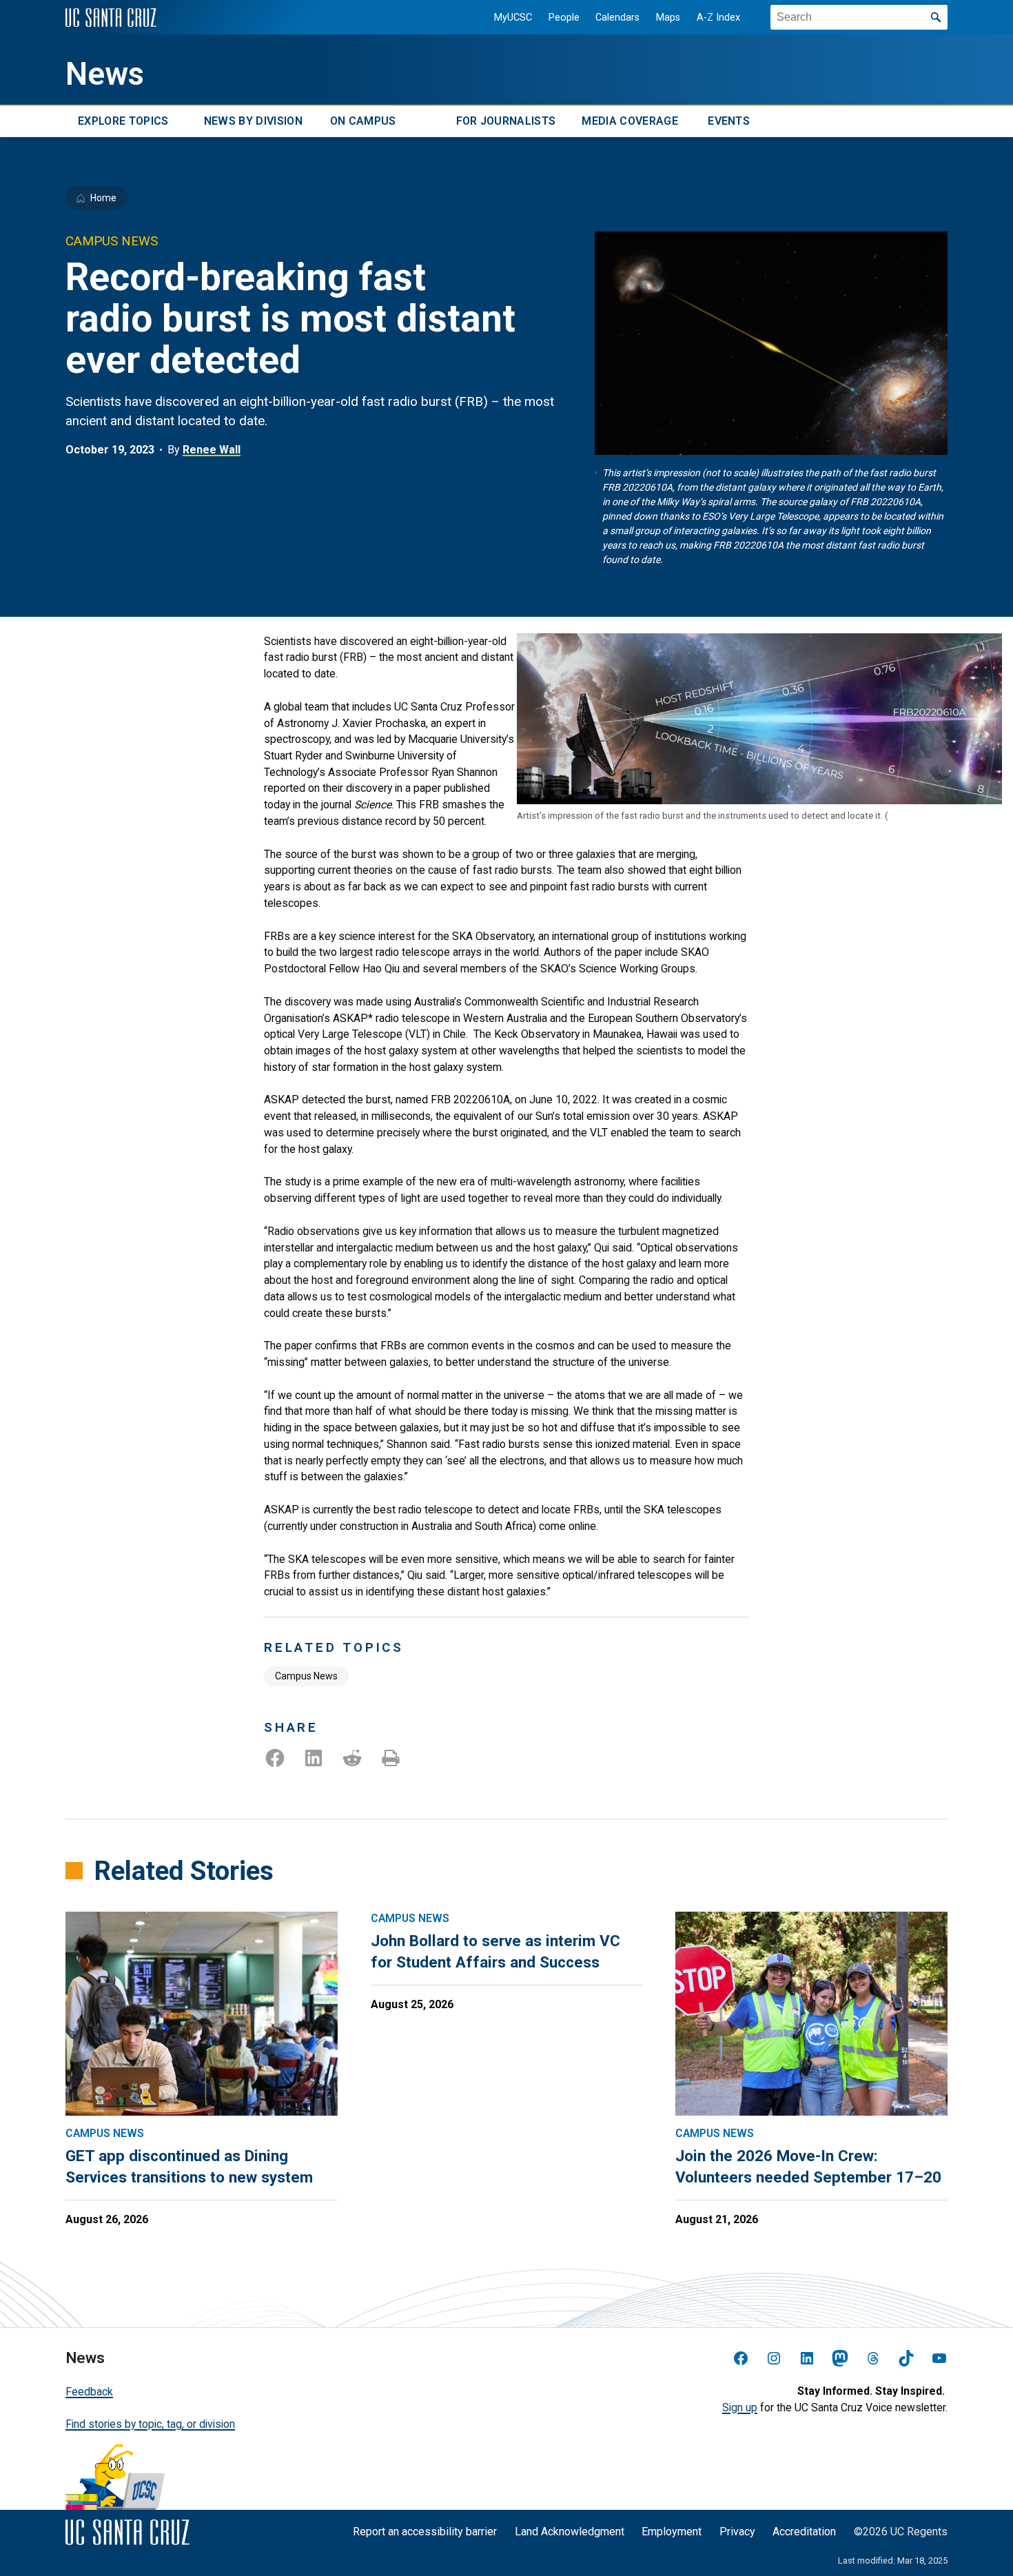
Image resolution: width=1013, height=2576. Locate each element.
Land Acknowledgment (570, 2532)
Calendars (617, 18)
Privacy (737, 2532)
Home (103, 198)
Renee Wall (212, 450)
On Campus (363, 122)
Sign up (740, 2408)
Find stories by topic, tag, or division (150, 2424)
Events (729, 122)
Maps (668, 18)
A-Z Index (718, 18)
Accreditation (804, 2532)
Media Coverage (630, 122)
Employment (672, 2532)
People (564, 18)
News (105, 74)
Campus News (306, 1676)
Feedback (89, 2392)
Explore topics (123, 122)
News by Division (253, 122)
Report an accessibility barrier (425, 2532)
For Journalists (506, 122)
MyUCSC (513, 18)
